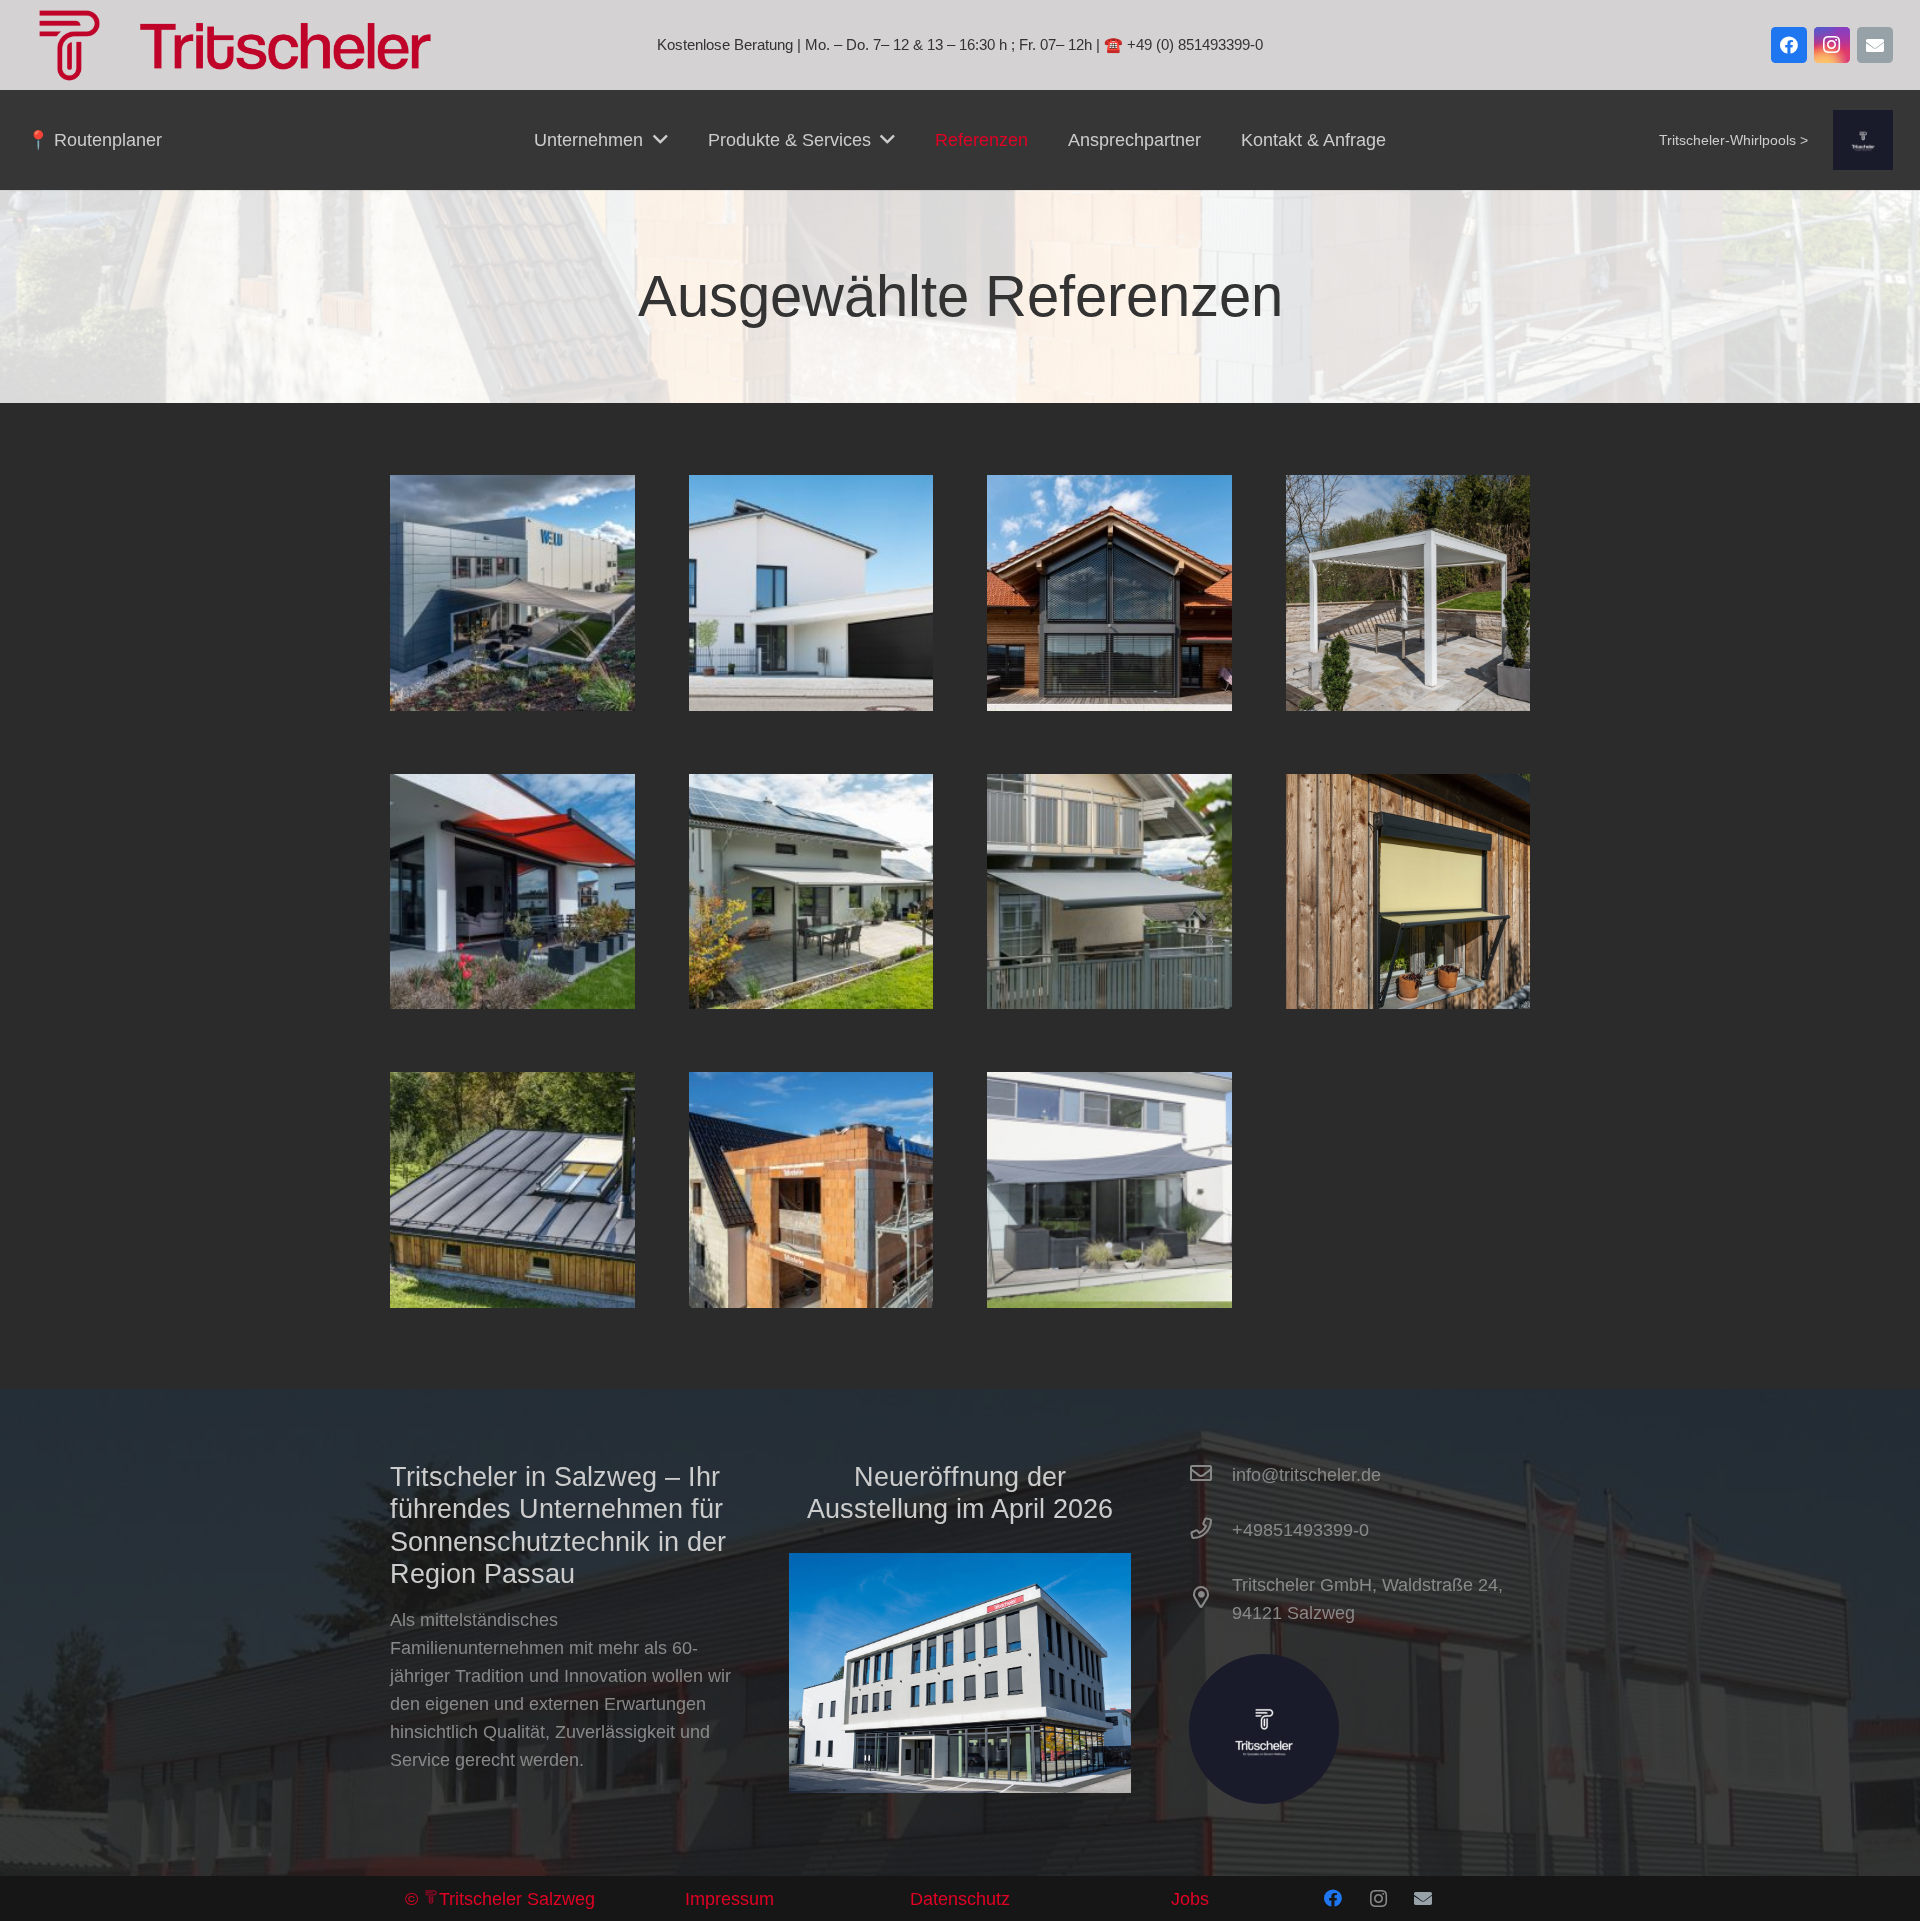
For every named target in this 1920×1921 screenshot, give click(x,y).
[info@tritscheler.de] (1210, 1475)
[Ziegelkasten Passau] (811, 1086)
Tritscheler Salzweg (517, 1899)
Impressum (729, 1899)
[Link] (1863, 140)
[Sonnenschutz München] (1109, 1086)
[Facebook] (1789, 45)
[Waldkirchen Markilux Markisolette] (1408, 788)
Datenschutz (960, 1899)
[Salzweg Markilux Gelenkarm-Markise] (1109, 788)
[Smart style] (811, 489)
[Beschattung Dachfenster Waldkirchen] (512, 1086)
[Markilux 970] (512, 788)
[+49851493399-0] (1210, 1530)
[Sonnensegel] (512, 489)
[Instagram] (1832, 45)
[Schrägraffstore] (1109, 489)
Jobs (1190, 1899)
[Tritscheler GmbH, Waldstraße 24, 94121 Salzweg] (1210, 1599)
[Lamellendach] (1408, 489)
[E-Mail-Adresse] (1875, 45)
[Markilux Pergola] (811, 788)
